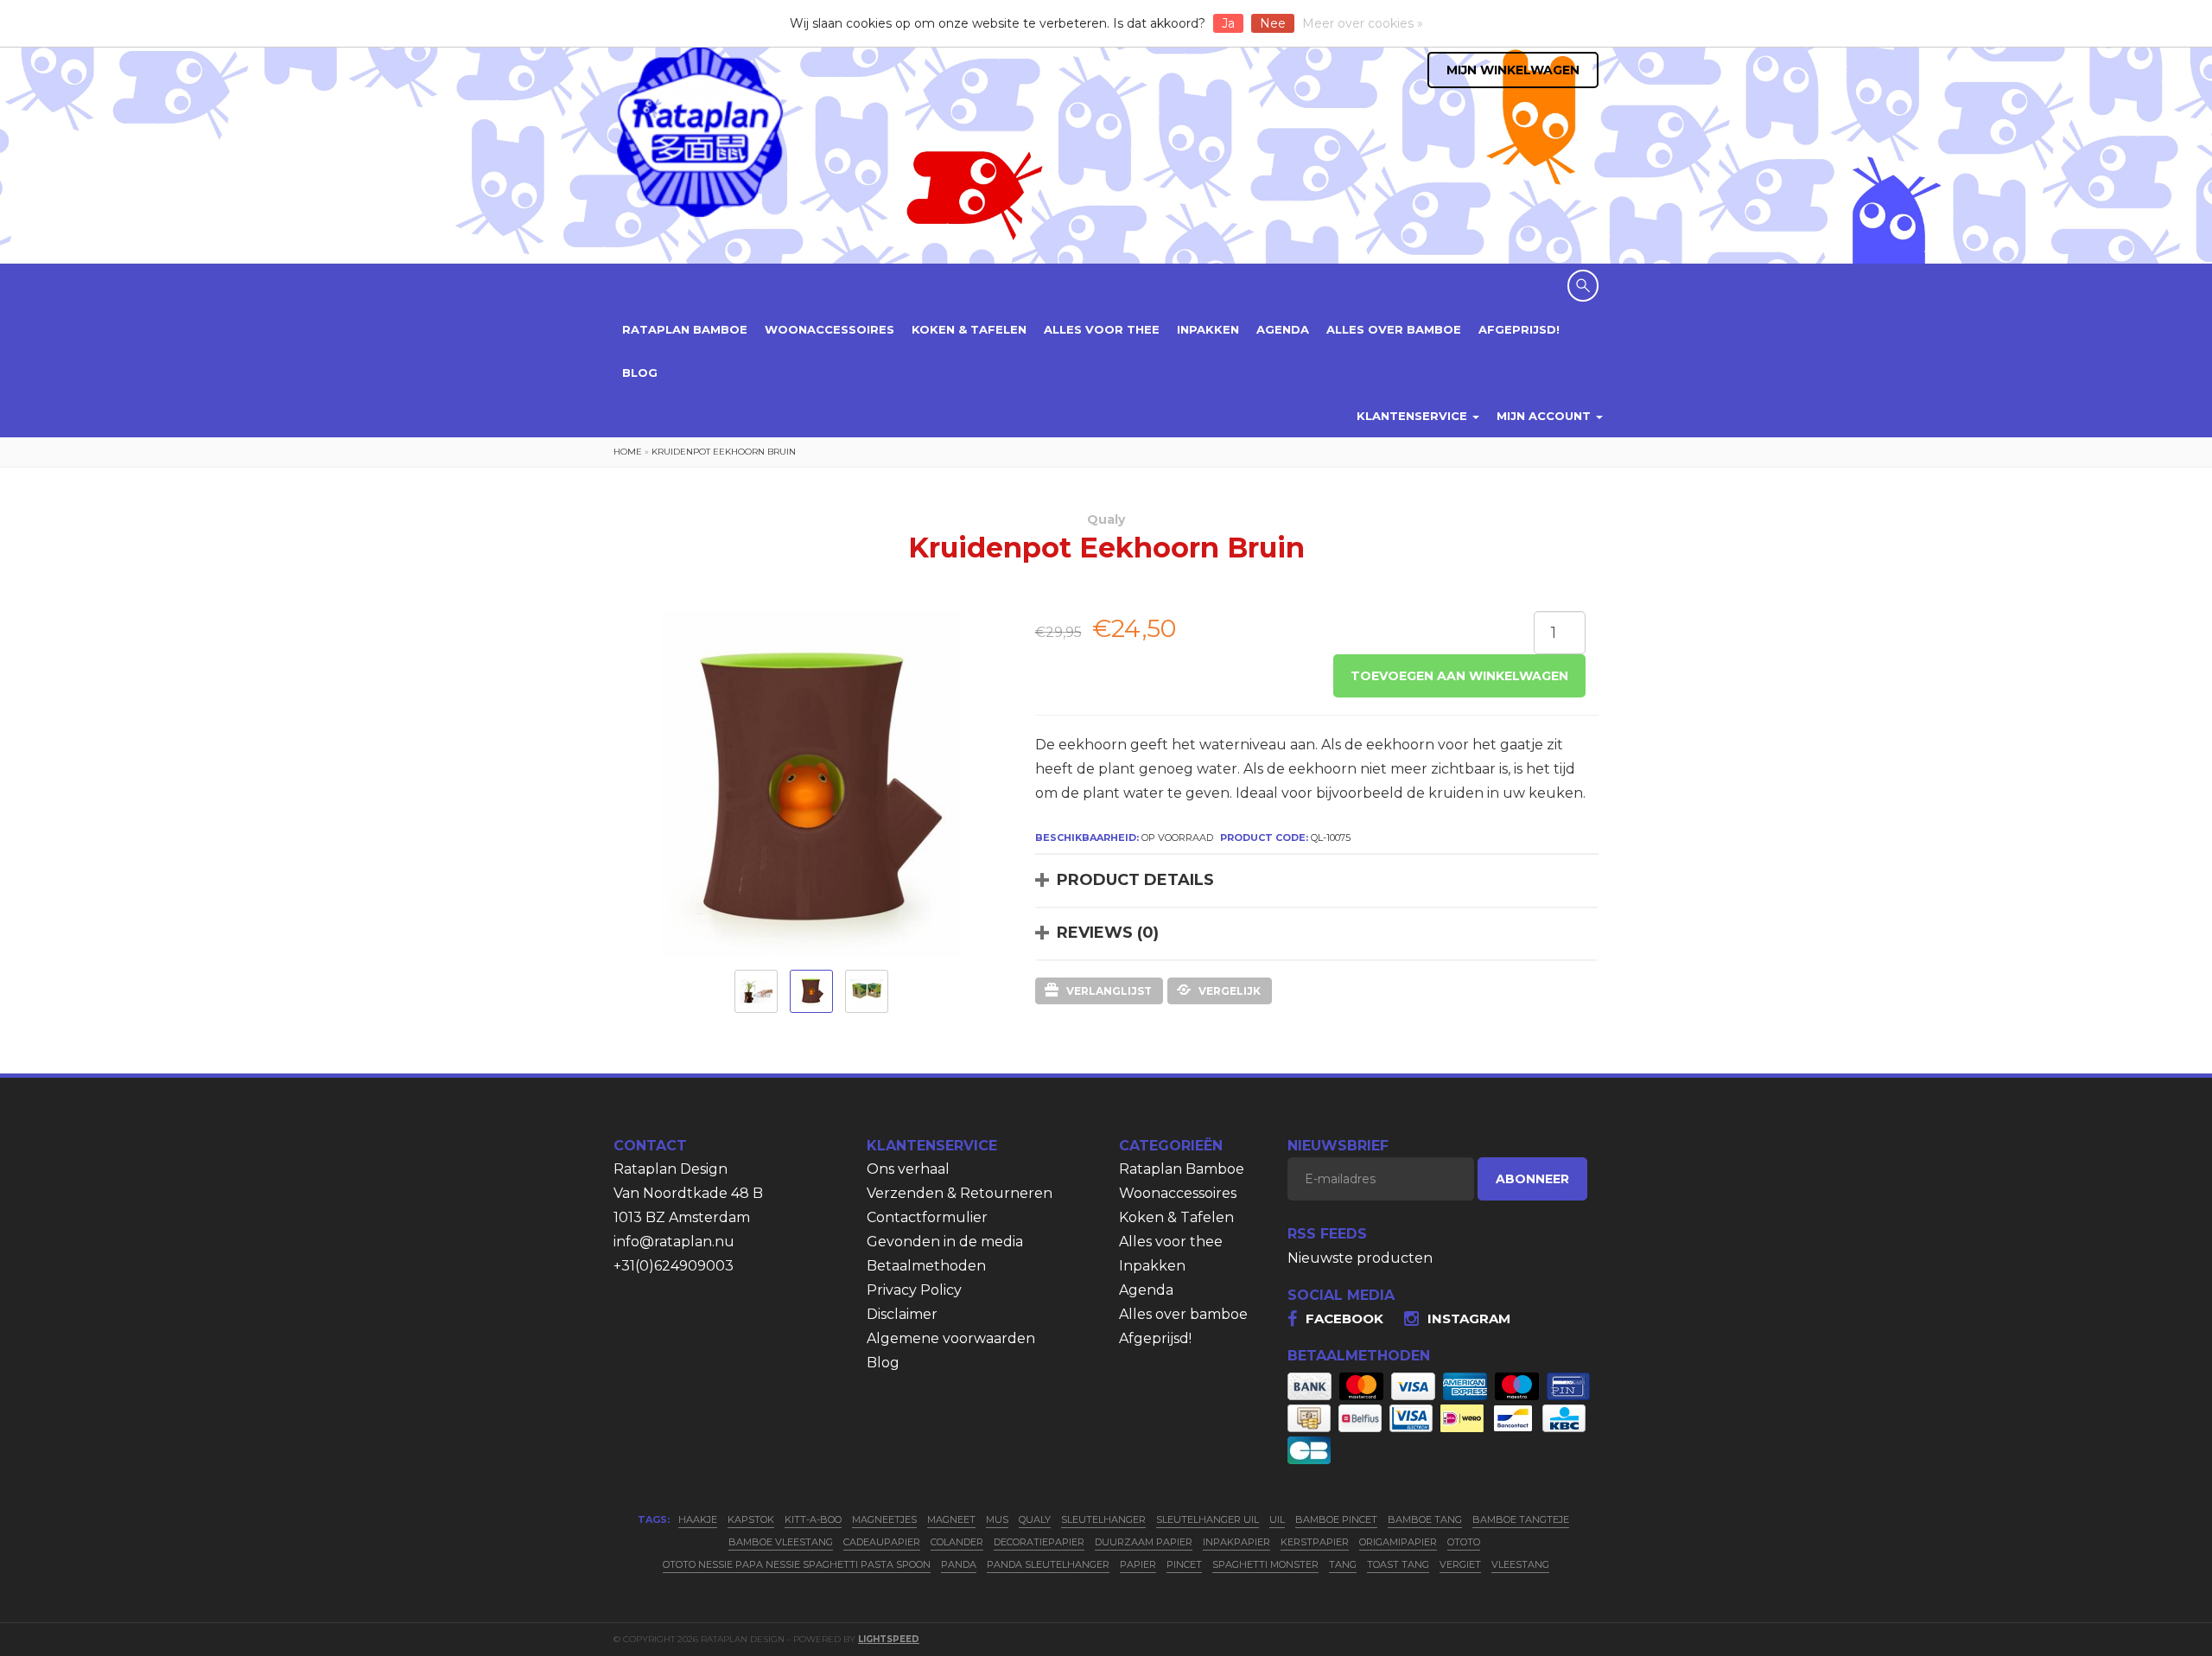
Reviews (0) (1108, 933)
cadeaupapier (882, 1542)
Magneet (951, 1519)
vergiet (1460, 1564)
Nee (1273, 23)
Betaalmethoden (926, 1266)
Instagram (1469, 1318)
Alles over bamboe (1394, 329)
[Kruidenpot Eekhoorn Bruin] (756, 991)
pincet (1184, 1564)
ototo (1464, 1542)
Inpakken (1208, 329)
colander (957, 1542)
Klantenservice (1414, 416)
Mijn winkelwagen (1513, 70)
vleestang (1520, 1564)
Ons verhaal (908, 1169)
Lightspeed (889, 1639)
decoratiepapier (1039, 1542)
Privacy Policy (914, 1290)
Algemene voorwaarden (951, 1338)
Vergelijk (1230, 991)
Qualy (1106, 519)
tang (1343, 1564)
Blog (640, 373)
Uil (1277, 1519)
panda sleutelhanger (1048, 1564)
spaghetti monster (1265, 1564)
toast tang (1398, 1564)
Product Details (1135, 880)
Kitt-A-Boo (813, 1519)
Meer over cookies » (1363, 23)
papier (1138, 1564)
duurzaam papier (1144, 1542)
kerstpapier (1315, 1542)
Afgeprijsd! (1519, 329)
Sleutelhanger (1103, 1519)
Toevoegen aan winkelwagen (1459, 676)
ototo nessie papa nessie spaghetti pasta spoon (797, 1564)
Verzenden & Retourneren (960, 1193)
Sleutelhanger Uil (1208, 1519)
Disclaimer (902, 1314)
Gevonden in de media (945, 1242)
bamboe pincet (1336, 1519)
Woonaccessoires (829, 329)
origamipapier (1398, 1542)
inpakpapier (1236, 1542)
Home (628, 452)
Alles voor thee (1102, 329)
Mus (997, 1519)
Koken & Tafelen (969, 329)
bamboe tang (1425, 1519)
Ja (1228, 23)
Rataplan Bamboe (685, 329)
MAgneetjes (884, 1519)
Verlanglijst (1109, 991)
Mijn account (1545, 416)
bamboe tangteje (1521, 1519)
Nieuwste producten (1360, 1258)
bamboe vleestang (781, 1542)
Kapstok (751, 1519)
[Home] (700, 131)
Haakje (698, 1519)
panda (959, 1564)
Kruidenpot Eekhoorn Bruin (724, 452)
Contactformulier (927, 1217)
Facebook (1344, 1318)
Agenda (1283, 329)
